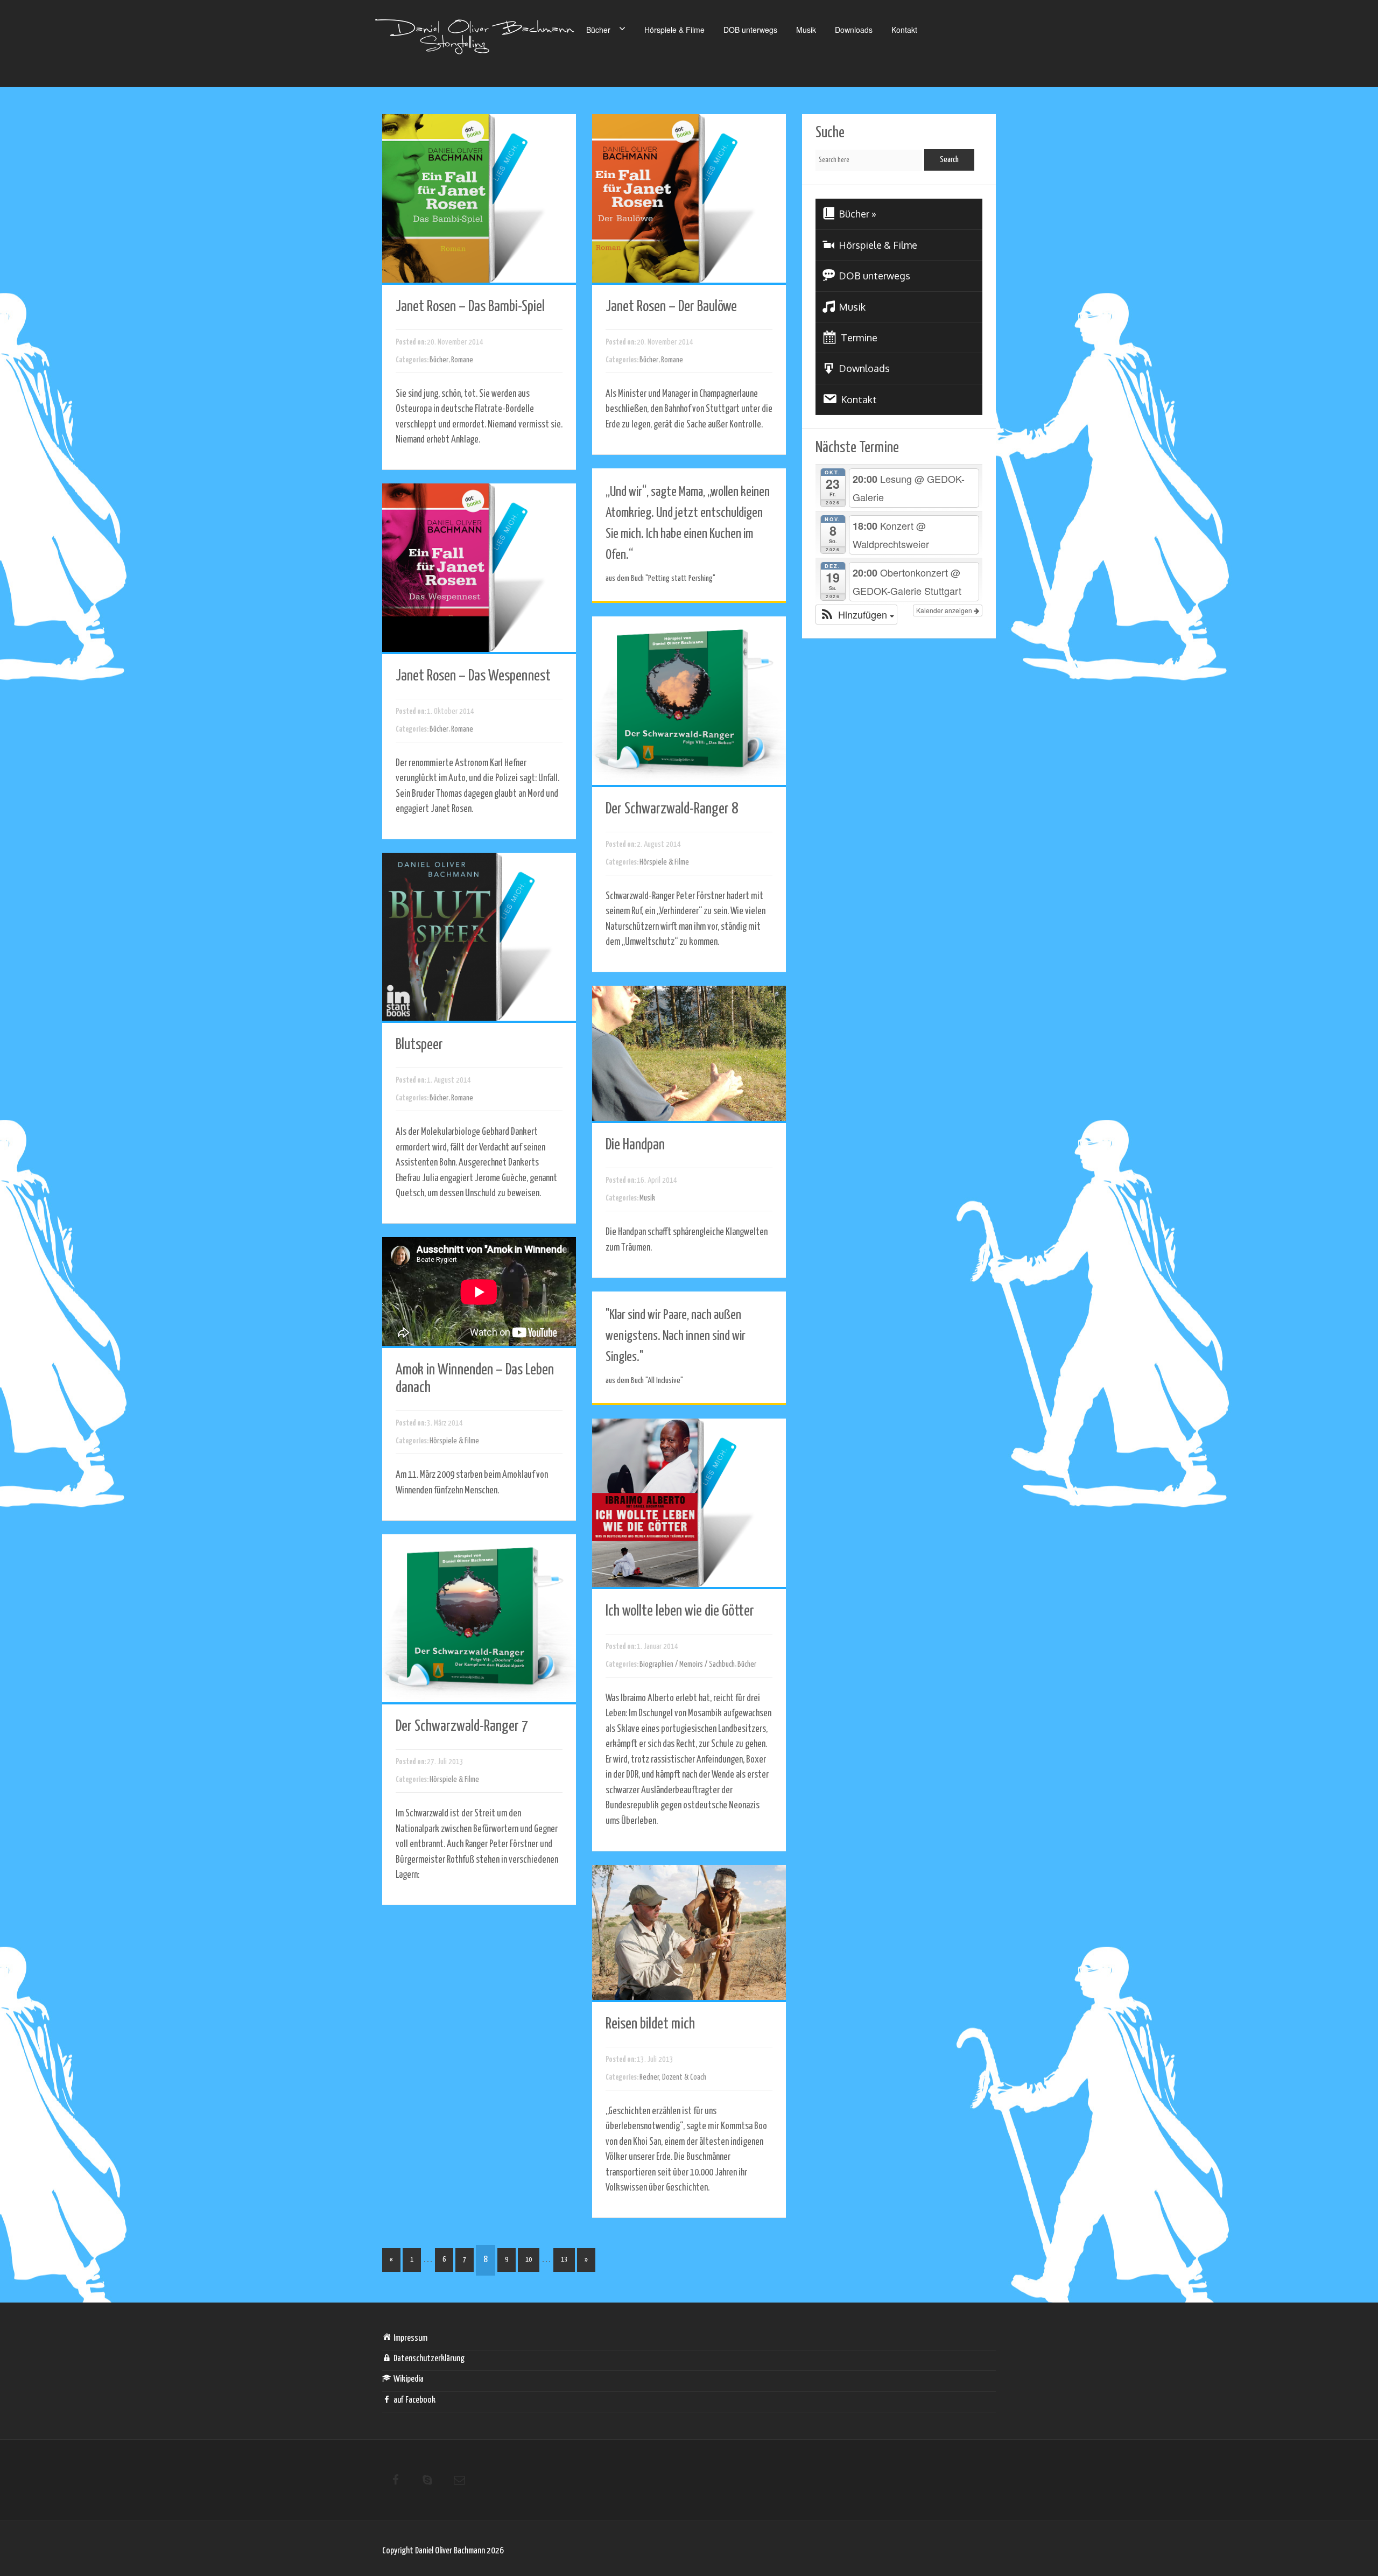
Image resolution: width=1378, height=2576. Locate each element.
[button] (856, 614)
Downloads (854, 30)
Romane (462, 360)
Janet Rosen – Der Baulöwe (671, 307)
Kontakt (904, 30)
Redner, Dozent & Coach (673, 2077)
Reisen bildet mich (650, 2024)
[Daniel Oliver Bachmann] (475, 43)
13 (564, 2260)
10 (529, 2260)
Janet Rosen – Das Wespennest (473, 676)
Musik (806, 30)
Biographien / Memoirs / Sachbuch (687, 1664)
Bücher (598, 30)
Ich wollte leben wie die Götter (680, 1611)
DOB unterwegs (750, 30)
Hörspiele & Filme (674, 30)
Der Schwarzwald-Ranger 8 (672, 809)
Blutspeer (419, 1045)
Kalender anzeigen (945, 610)
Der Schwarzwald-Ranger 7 (462, 1726)
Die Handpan (635, 1145)
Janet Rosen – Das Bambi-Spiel (470, 307)
